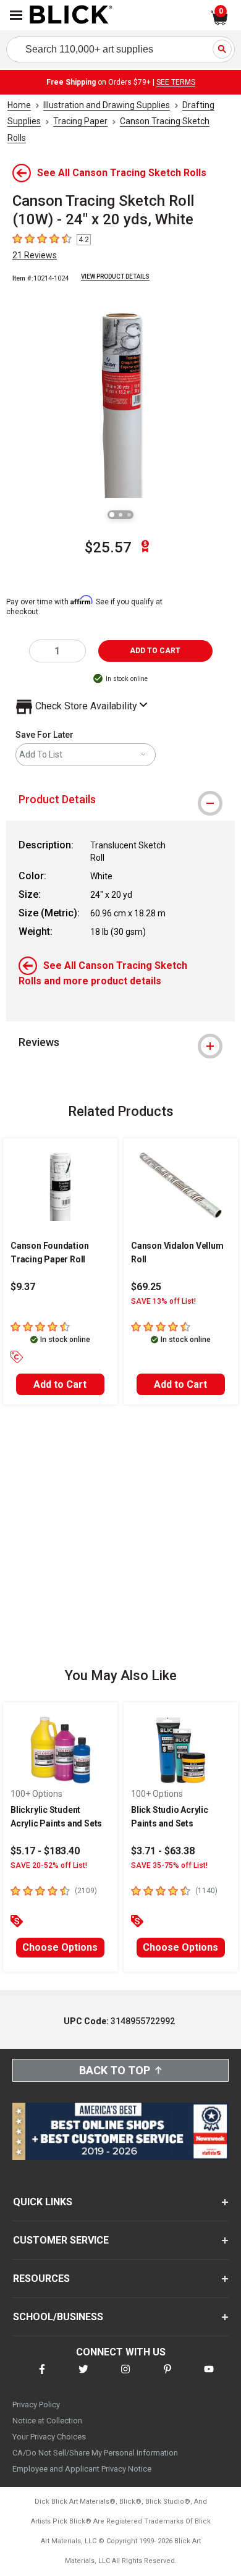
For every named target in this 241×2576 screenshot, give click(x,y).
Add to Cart (60, 1384)
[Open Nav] (16, 15)
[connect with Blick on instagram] (125, 2377)
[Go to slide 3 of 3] (129, 515)
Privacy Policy (36, 2405)
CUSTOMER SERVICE (61, 2240)
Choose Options (60, 1947)
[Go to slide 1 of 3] (112, 515)
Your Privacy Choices (49, 2437)
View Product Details (115, 277)
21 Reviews (35, 255)
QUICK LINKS (43, 2202)
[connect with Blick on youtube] (209, 2377)
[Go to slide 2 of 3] (120, 515)
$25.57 (108, 547)
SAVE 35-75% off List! (169, 1865)
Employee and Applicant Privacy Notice (82, 2469)
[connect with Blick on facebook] (42, 2377)
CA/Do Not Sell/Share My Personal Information (95, 2453)
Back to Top (115, 2070)
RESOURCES (41, 2278)
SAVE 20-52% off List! (49, 1865)
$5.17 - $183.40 (45, 1851)
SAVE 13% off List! (163, 1301)
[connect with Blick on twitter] (83, 2377)
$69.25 (146, 1287)
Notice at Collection (47, 2421)
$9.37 (23, 1287)
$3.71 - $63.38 (163, 1851)
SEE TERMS (176, 82)
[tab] (120, 800)
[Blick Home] (71, 15)
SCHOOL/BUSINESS (58, 2317)
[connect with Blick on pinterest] (167, 2377)
